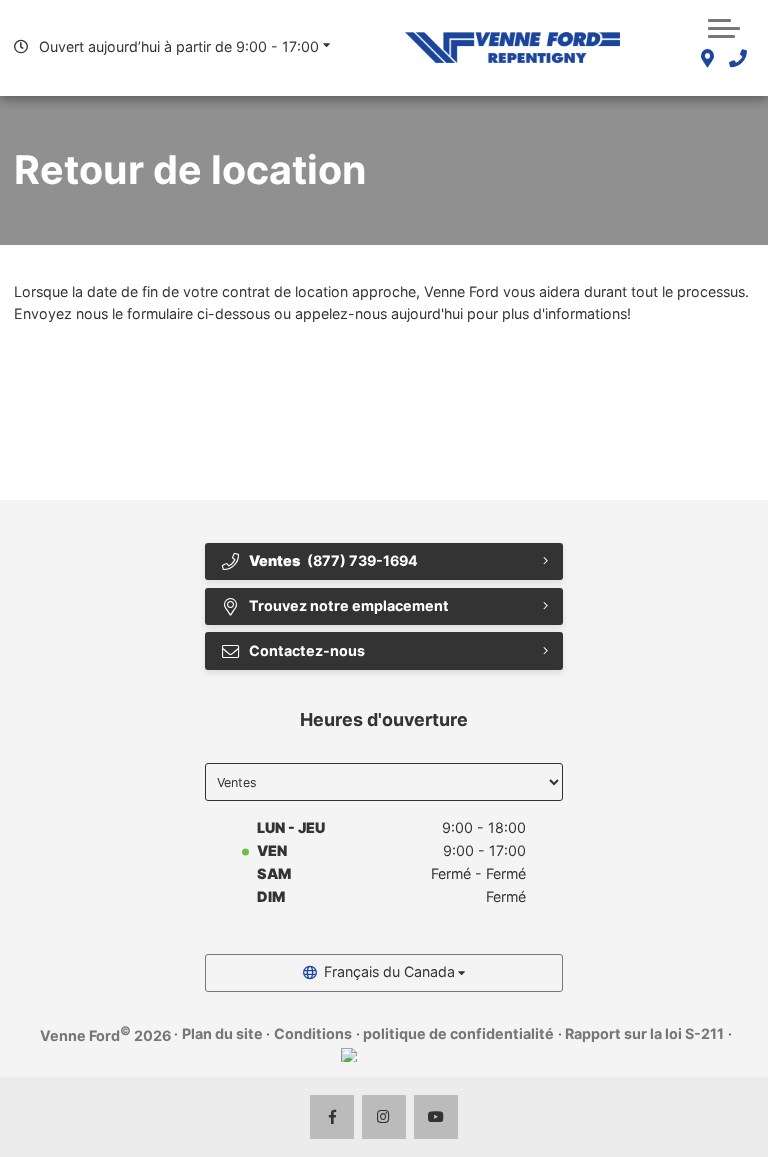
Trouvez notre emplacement (349, 605)
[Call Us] (737, 59)
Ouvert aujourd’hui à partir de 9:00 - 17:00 (179, 46)
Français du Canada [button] (389, 971)
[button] (724, 26)
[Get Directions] (707, 59)
